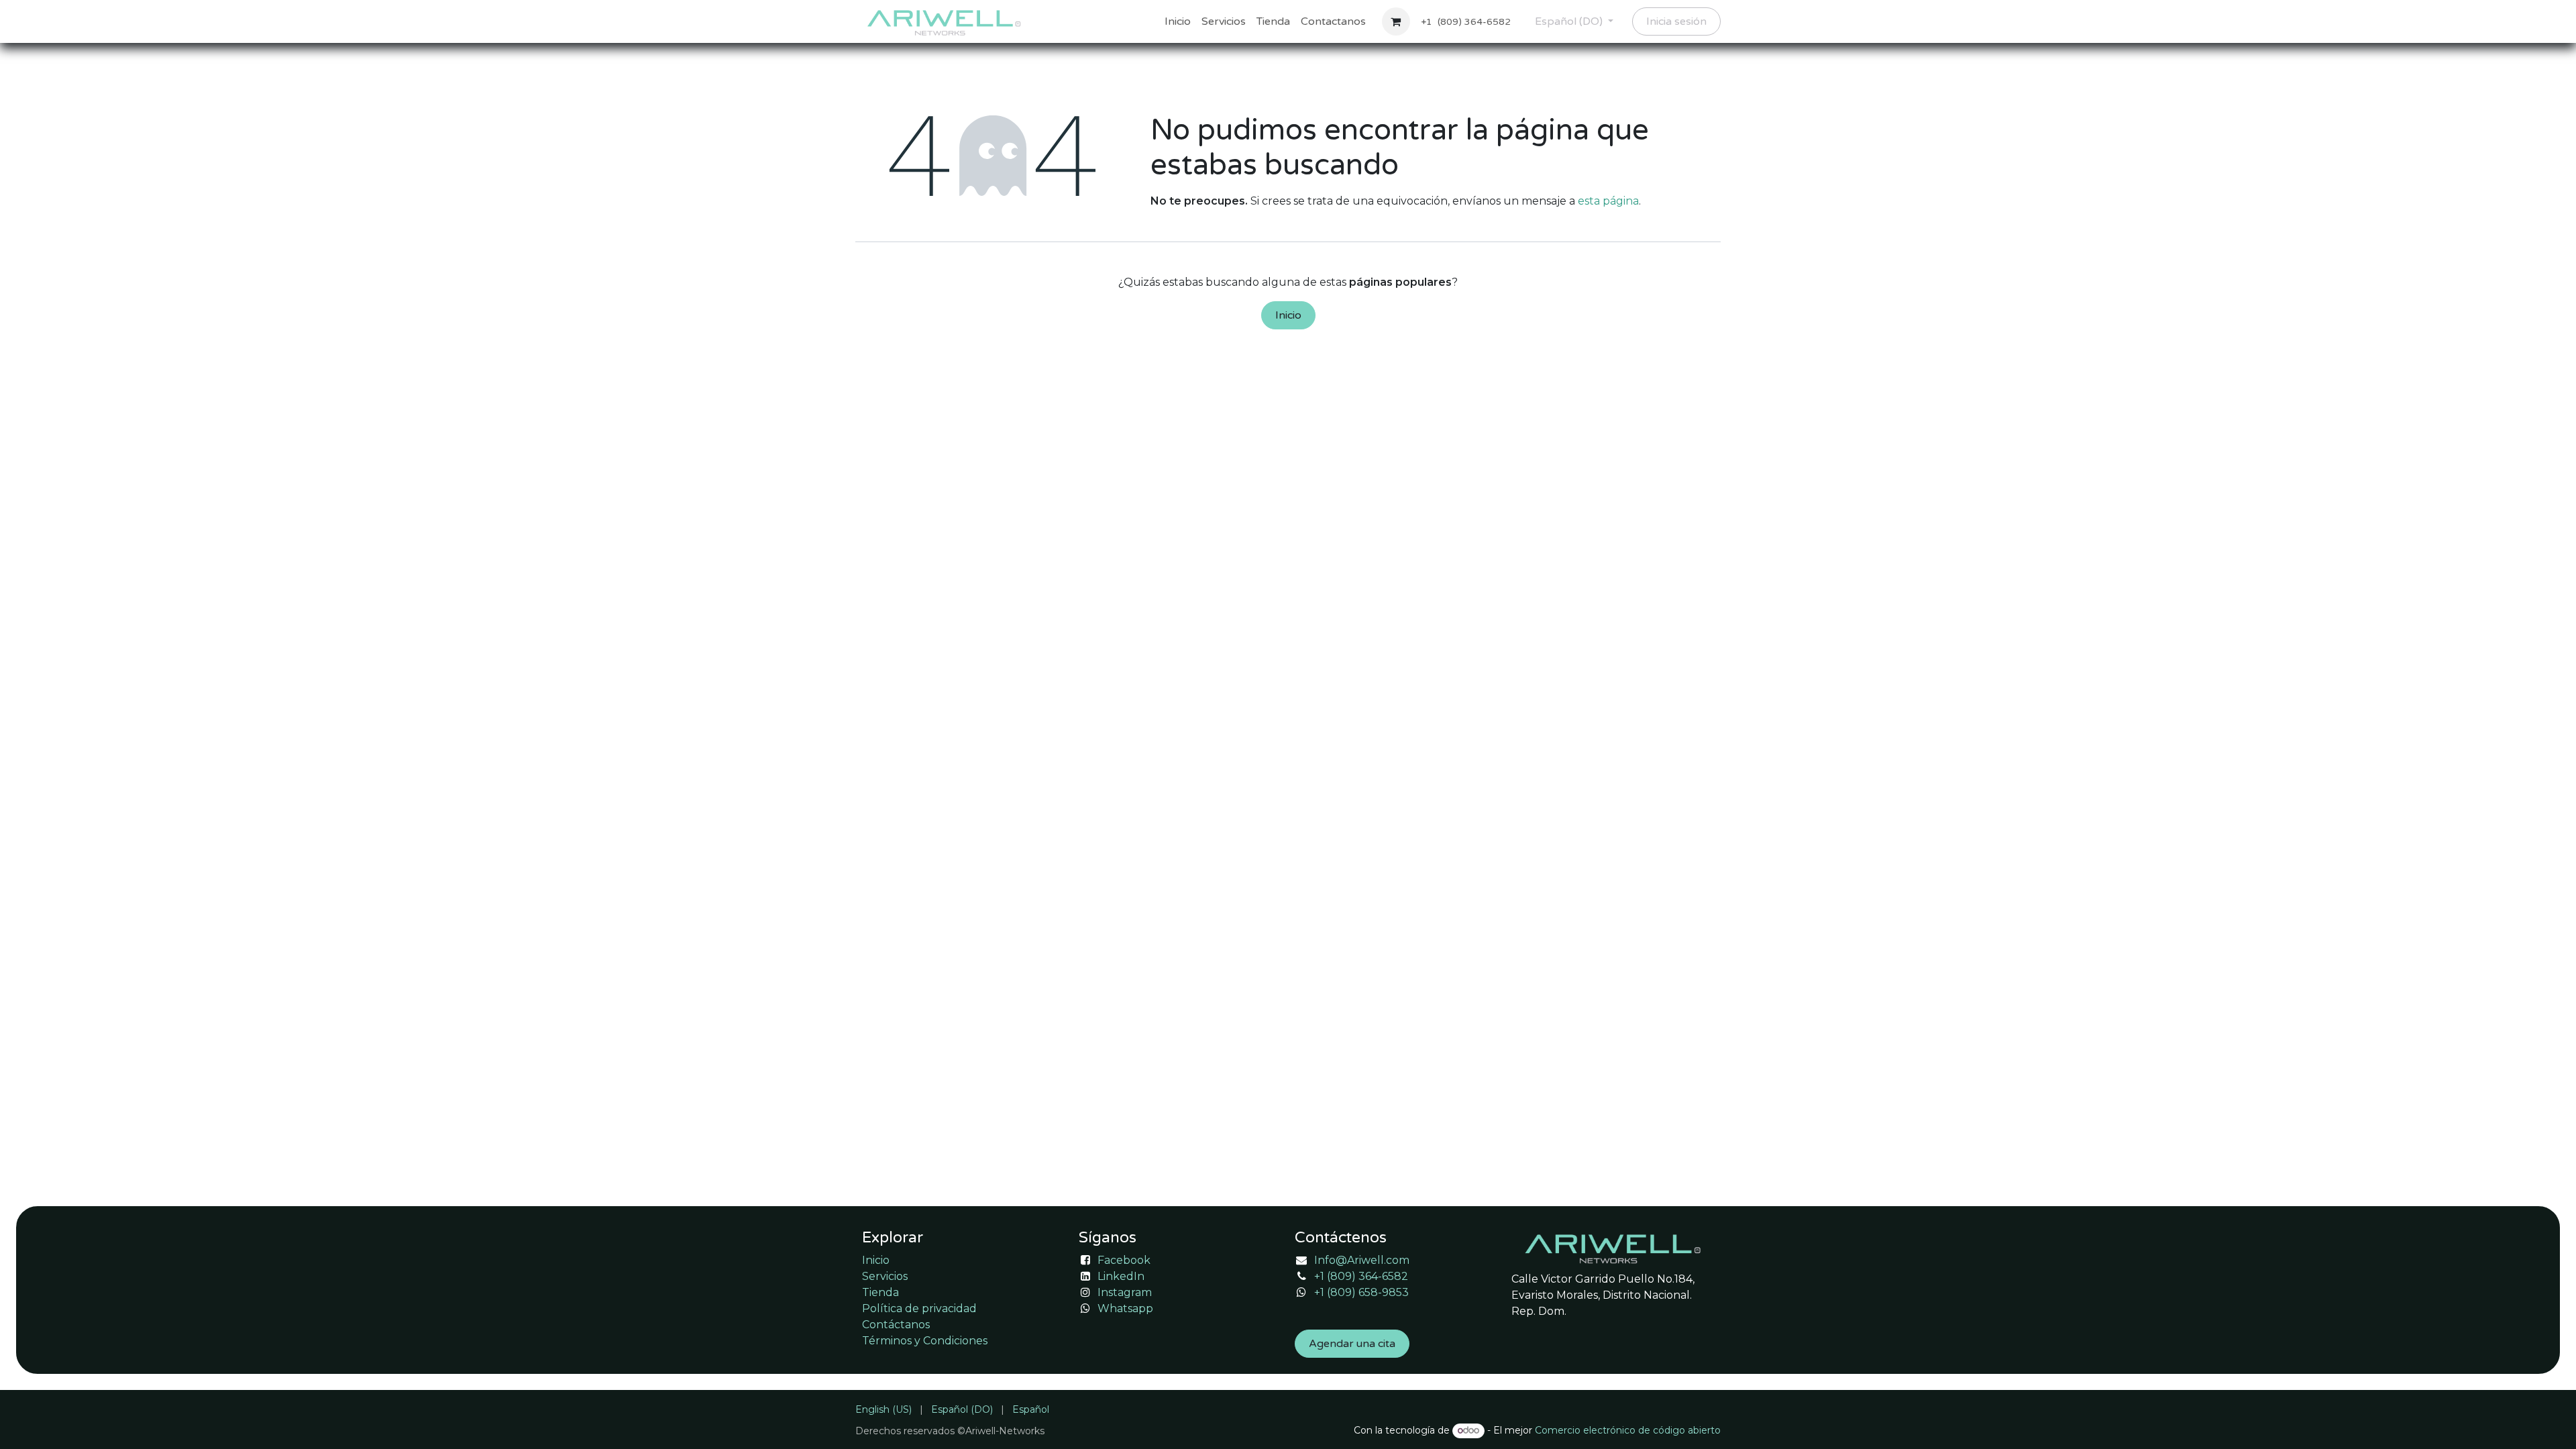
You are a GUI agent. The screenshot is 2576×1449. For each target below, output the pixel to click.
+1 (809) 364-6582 (1361, 1276)
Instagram (1125, 1292)
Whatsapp (1125, 1308)
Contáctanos (896, 1325)
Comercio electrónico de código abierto (1628, 1430)
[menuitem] (1178, 21)
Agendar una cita (1352, 1344)
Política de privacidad (919, 1308)
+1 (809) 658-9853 (1361, 1292)
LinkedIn (1121, 1276)
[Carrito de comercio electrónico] (1396, 21)
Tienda (880, 1292)
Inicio (1288, 315)
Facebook (1124, 1260)
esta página (1608, 201)
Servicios (885, 1276)
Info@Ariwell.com (1362, 1260)
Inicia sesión (1676, 21)
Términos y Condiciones (925, 1341)
